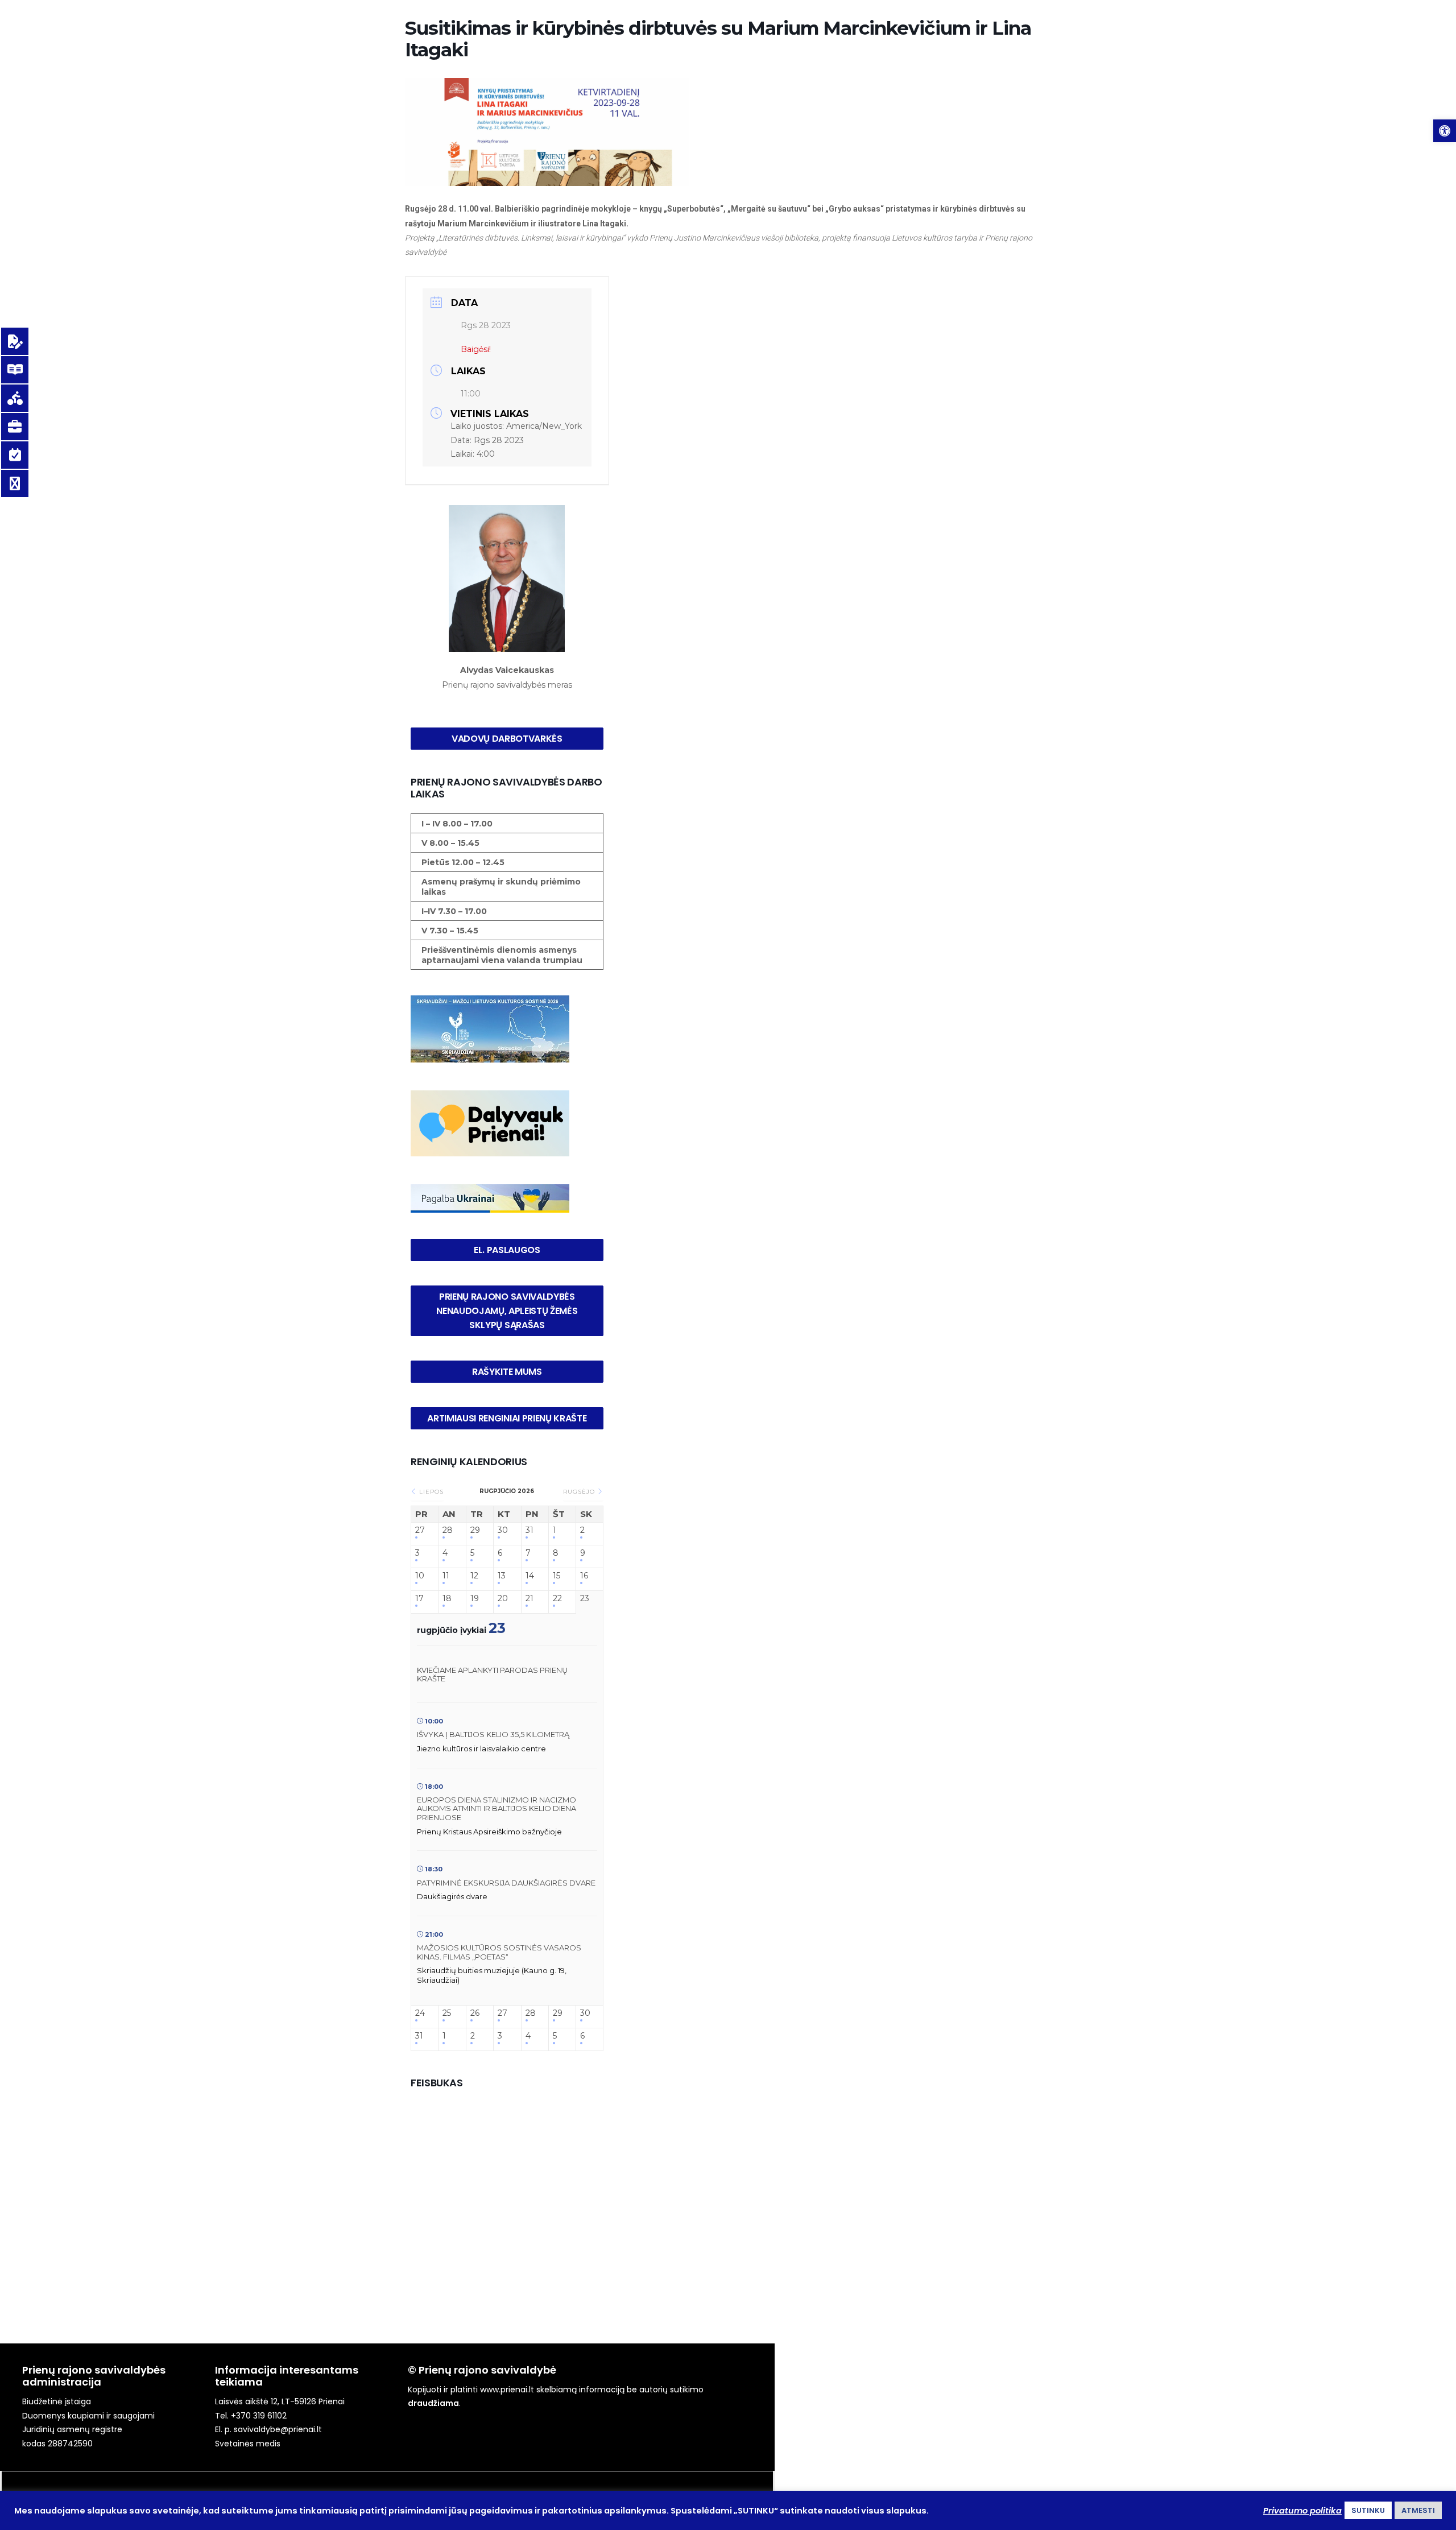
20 (503, 1599)
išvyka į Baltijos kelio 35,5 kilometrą (493, 1734)
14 (530, 1576)
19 (475, 1599)
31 (530, 1530)
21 (530, 1599)
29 (475, 1530)
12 (474, 1576)
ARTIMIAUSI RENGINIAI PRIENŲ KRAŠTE (507, 1418)
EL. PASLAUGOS (507, 1250)
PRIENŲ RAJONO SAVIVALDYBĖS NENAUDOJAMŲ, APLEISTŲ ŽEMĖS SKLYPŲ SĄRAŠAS (508, 1311)
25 (447, 2013)
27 (420, 1530)
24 (420, 2013)
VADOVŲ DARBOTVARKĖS (507, 739)
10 (420, 1576)
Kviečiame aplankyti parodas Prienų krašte (492, 1675)
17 (419, 1599)
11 (446, 1576)
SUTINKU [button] (1368, 2510)
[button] (1445, 131)
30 (503, 1530)
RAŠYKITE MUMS (507, 1372)
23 (585, 1599)
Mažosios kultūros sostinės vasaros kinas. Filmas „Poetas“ (499, 1952)
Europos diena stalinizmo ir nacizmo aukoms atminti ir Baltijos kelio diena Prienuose (497, 1808)
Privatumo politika (1302, 2511)
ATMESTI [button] (1418, 2510)
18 (447, 1599)
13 (502, 1576)
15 (557, 1576)
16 (584, 1576)
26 (475, 2013)
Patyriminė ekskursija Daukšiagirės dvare (506, 1883)
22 (557, 1599)
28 (448, 1530)
